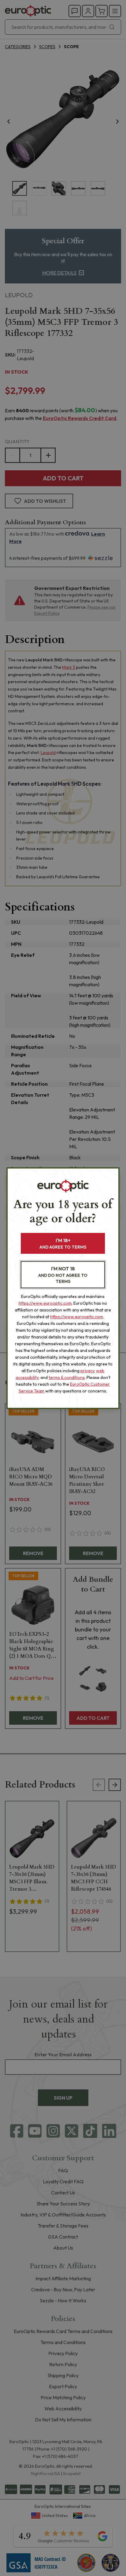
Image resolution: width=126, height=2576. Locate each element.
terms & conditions (67, 1377)
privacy (87, 1371)
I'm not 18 (63, 1275)
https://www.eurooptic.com (45, 1303)
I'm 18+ (63, 1244)
